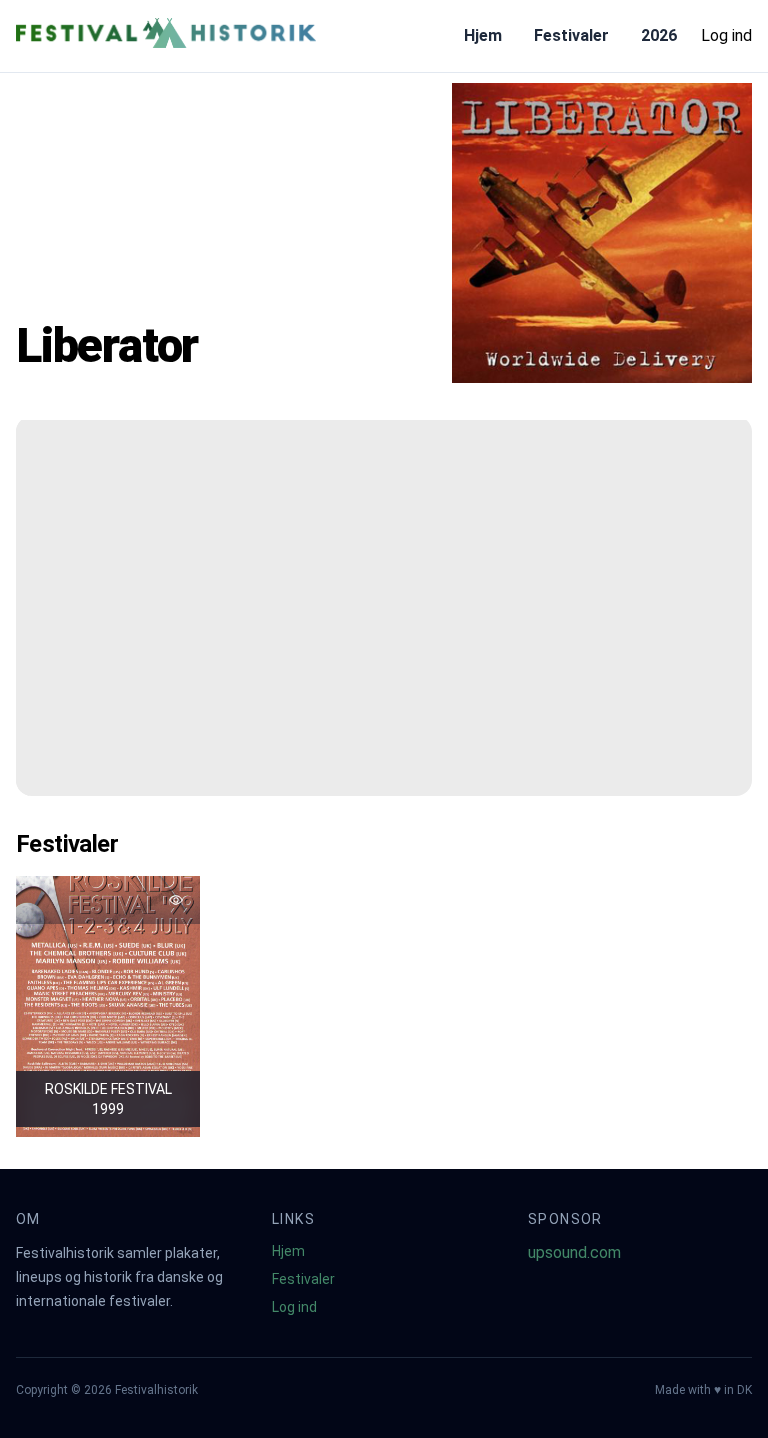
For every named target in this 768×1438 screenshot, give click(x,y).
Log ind (726, 35)
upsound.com (574, 1252)
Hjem (483, 35)
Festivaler (571, 35)
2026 (659, 35)
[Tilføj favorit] (176, 900)
